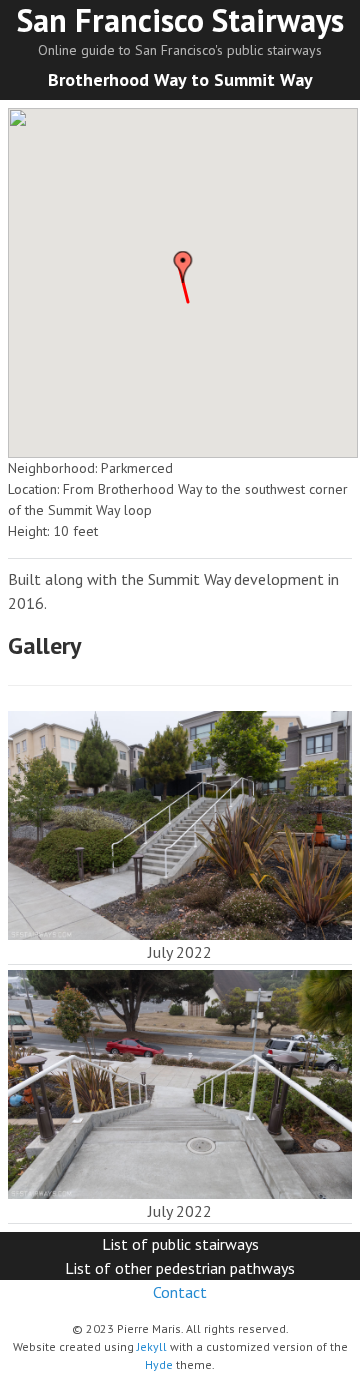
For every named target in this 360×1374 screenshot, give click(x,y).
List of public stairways (180, 1244)
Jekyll (152, 1346)
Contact (180, 1292)
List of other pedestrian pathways (180, 1268)
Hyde (159, 1364)
